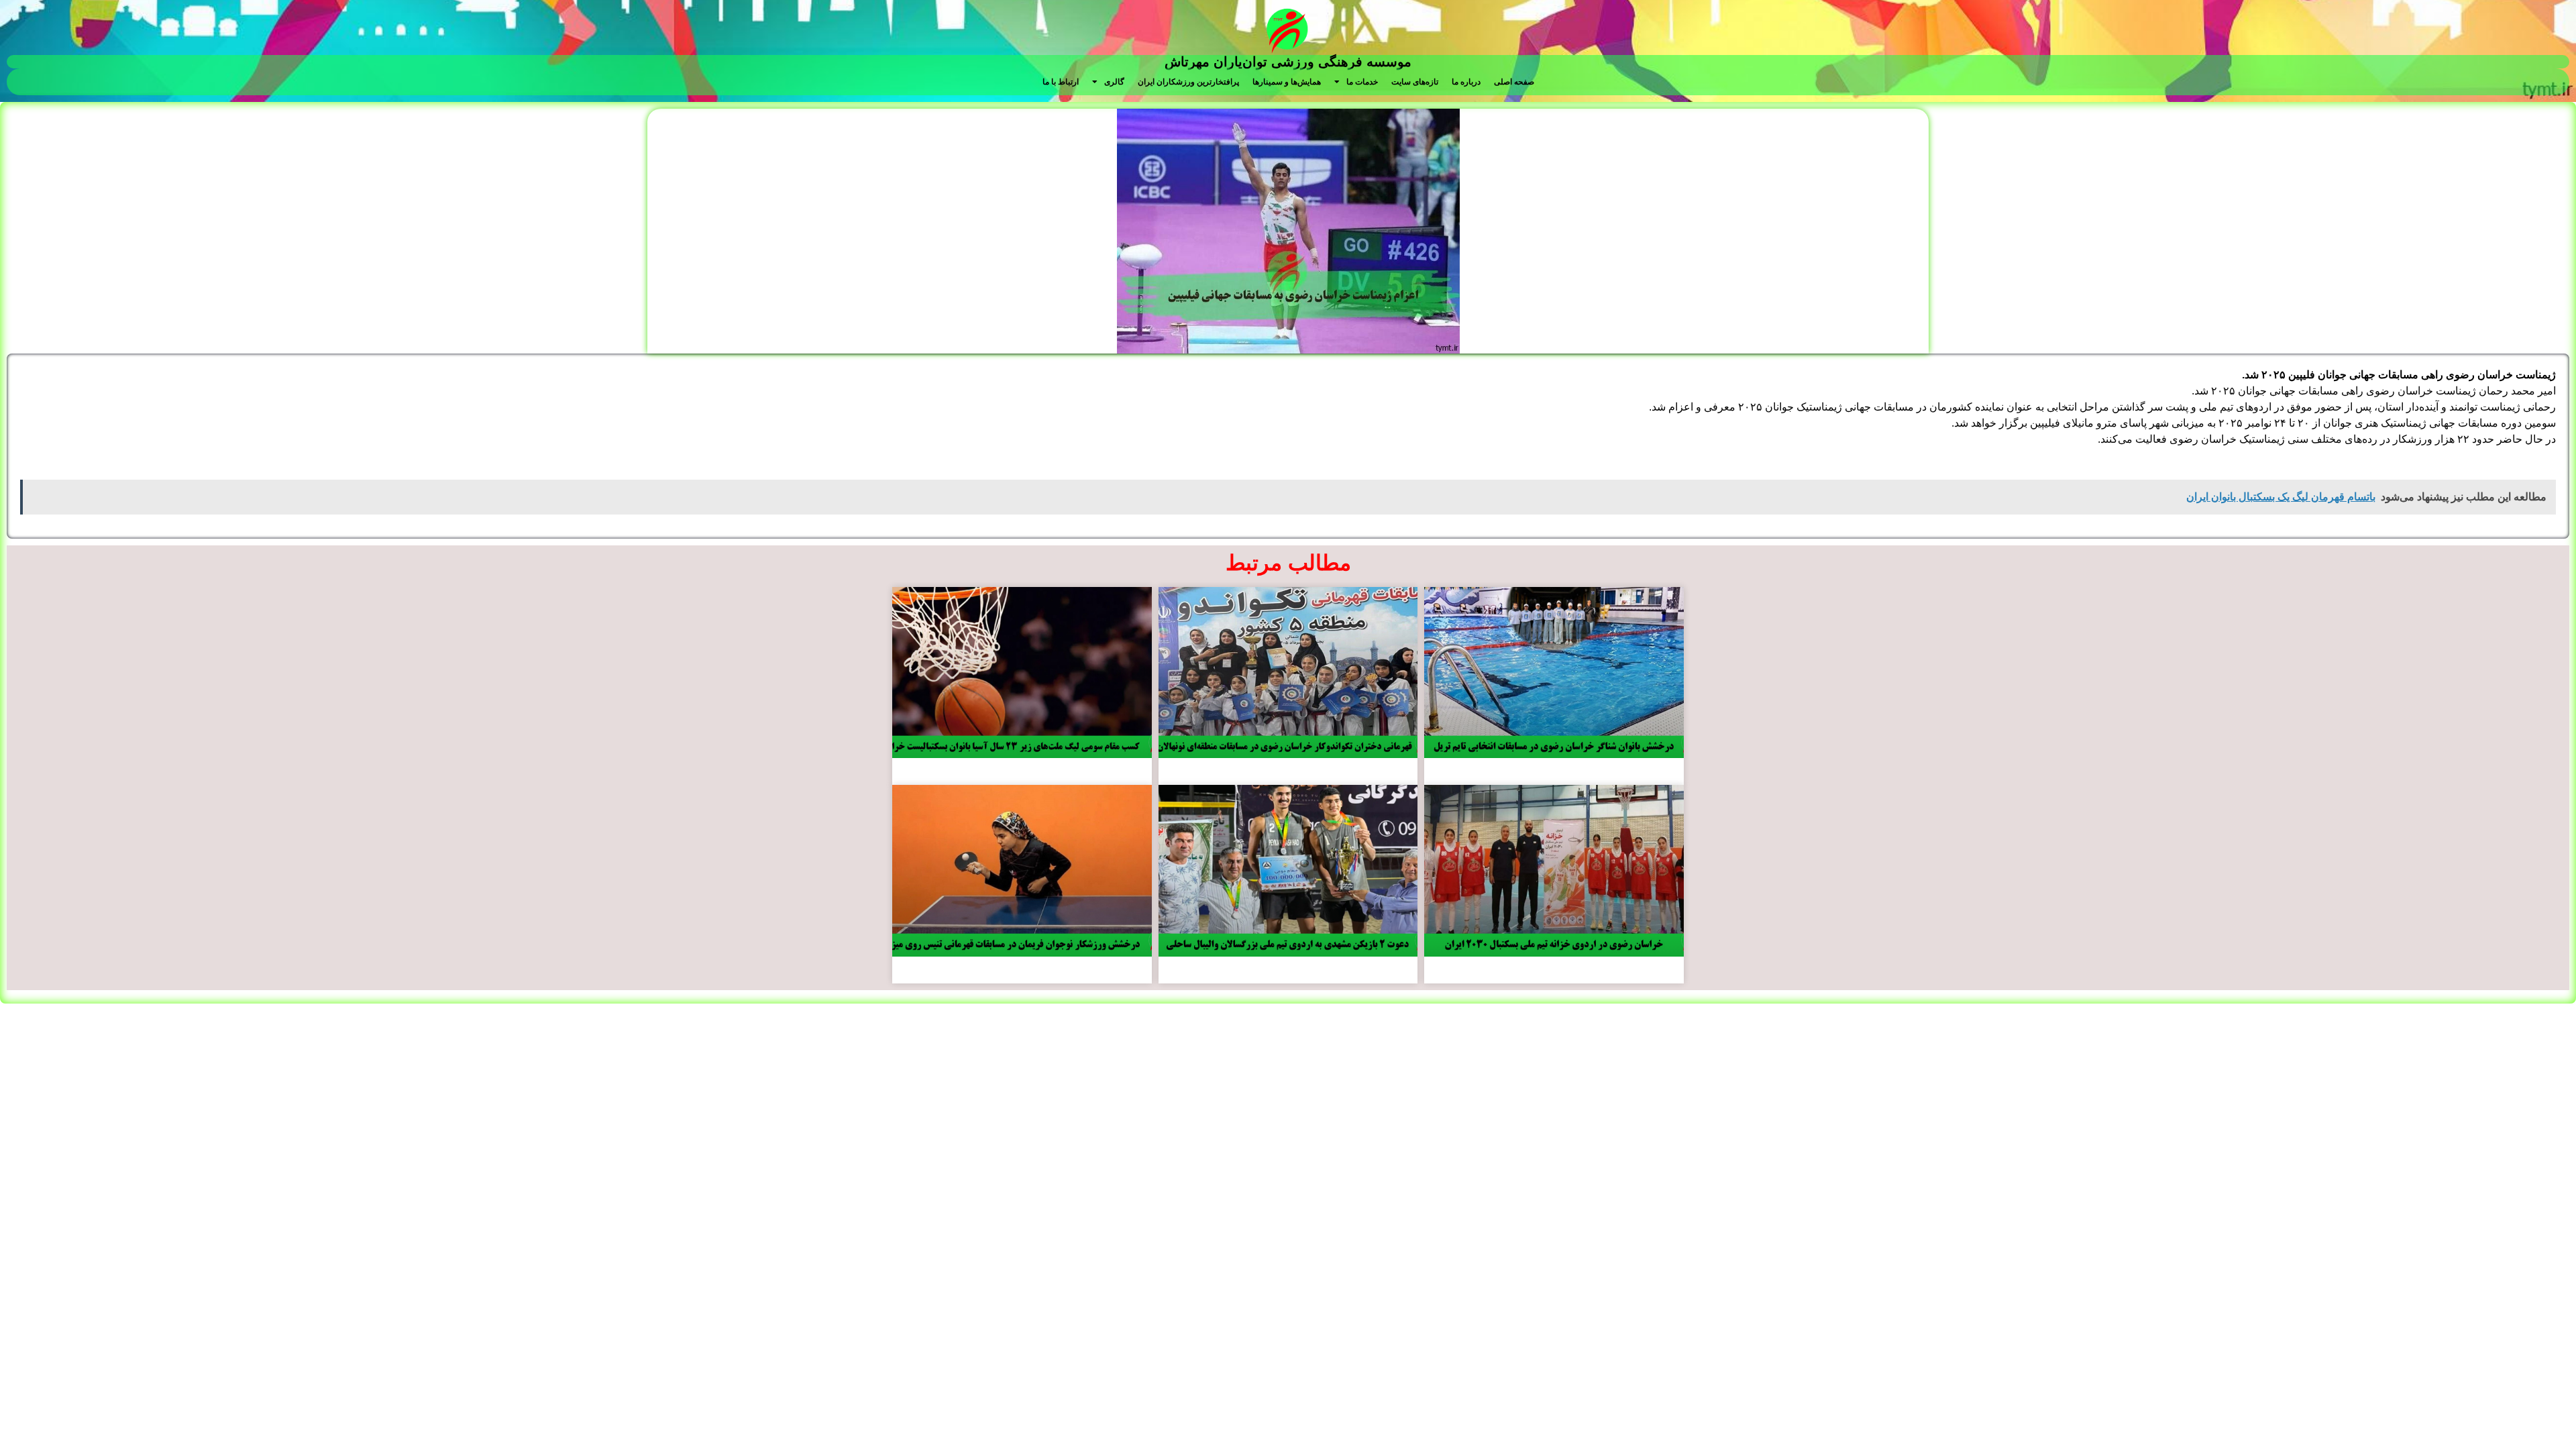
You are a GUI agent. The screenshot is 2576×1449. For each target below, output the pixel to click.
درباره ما (1466, 82)
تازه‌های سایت (1415, 82)
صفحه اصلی (1514, 82)
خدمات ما (1362, 82)
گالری (1114, 82)
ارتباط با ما (1061, 82)
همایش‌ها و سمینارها (1287, 82)
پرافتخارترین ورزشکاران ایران (1188, 82)
